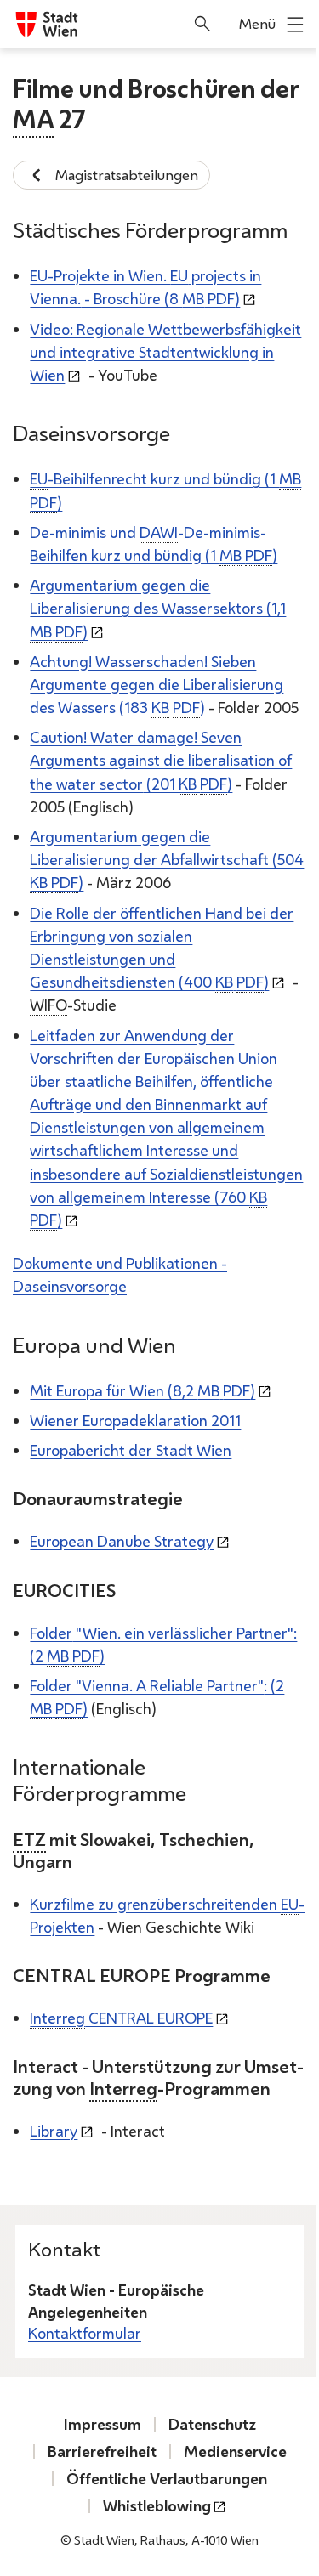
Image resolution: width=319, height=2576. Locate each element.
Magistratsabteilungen (127, 175)
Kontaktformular (85, 2333)
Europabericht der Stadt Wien (131, 1450)
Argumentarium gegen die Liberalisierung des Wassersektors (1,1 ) (158, 608)
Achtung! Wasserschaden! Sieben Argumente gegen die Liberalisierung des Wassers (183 (157, 684)
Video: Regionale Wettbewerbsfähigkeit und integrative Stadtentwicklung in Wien (165, 352)
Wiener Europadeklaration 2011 (135, 1420)
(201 (161, 760)
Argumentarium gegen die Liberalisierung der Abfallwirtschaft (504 (167, 859)
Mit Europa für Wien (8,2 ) (142, 1390)
